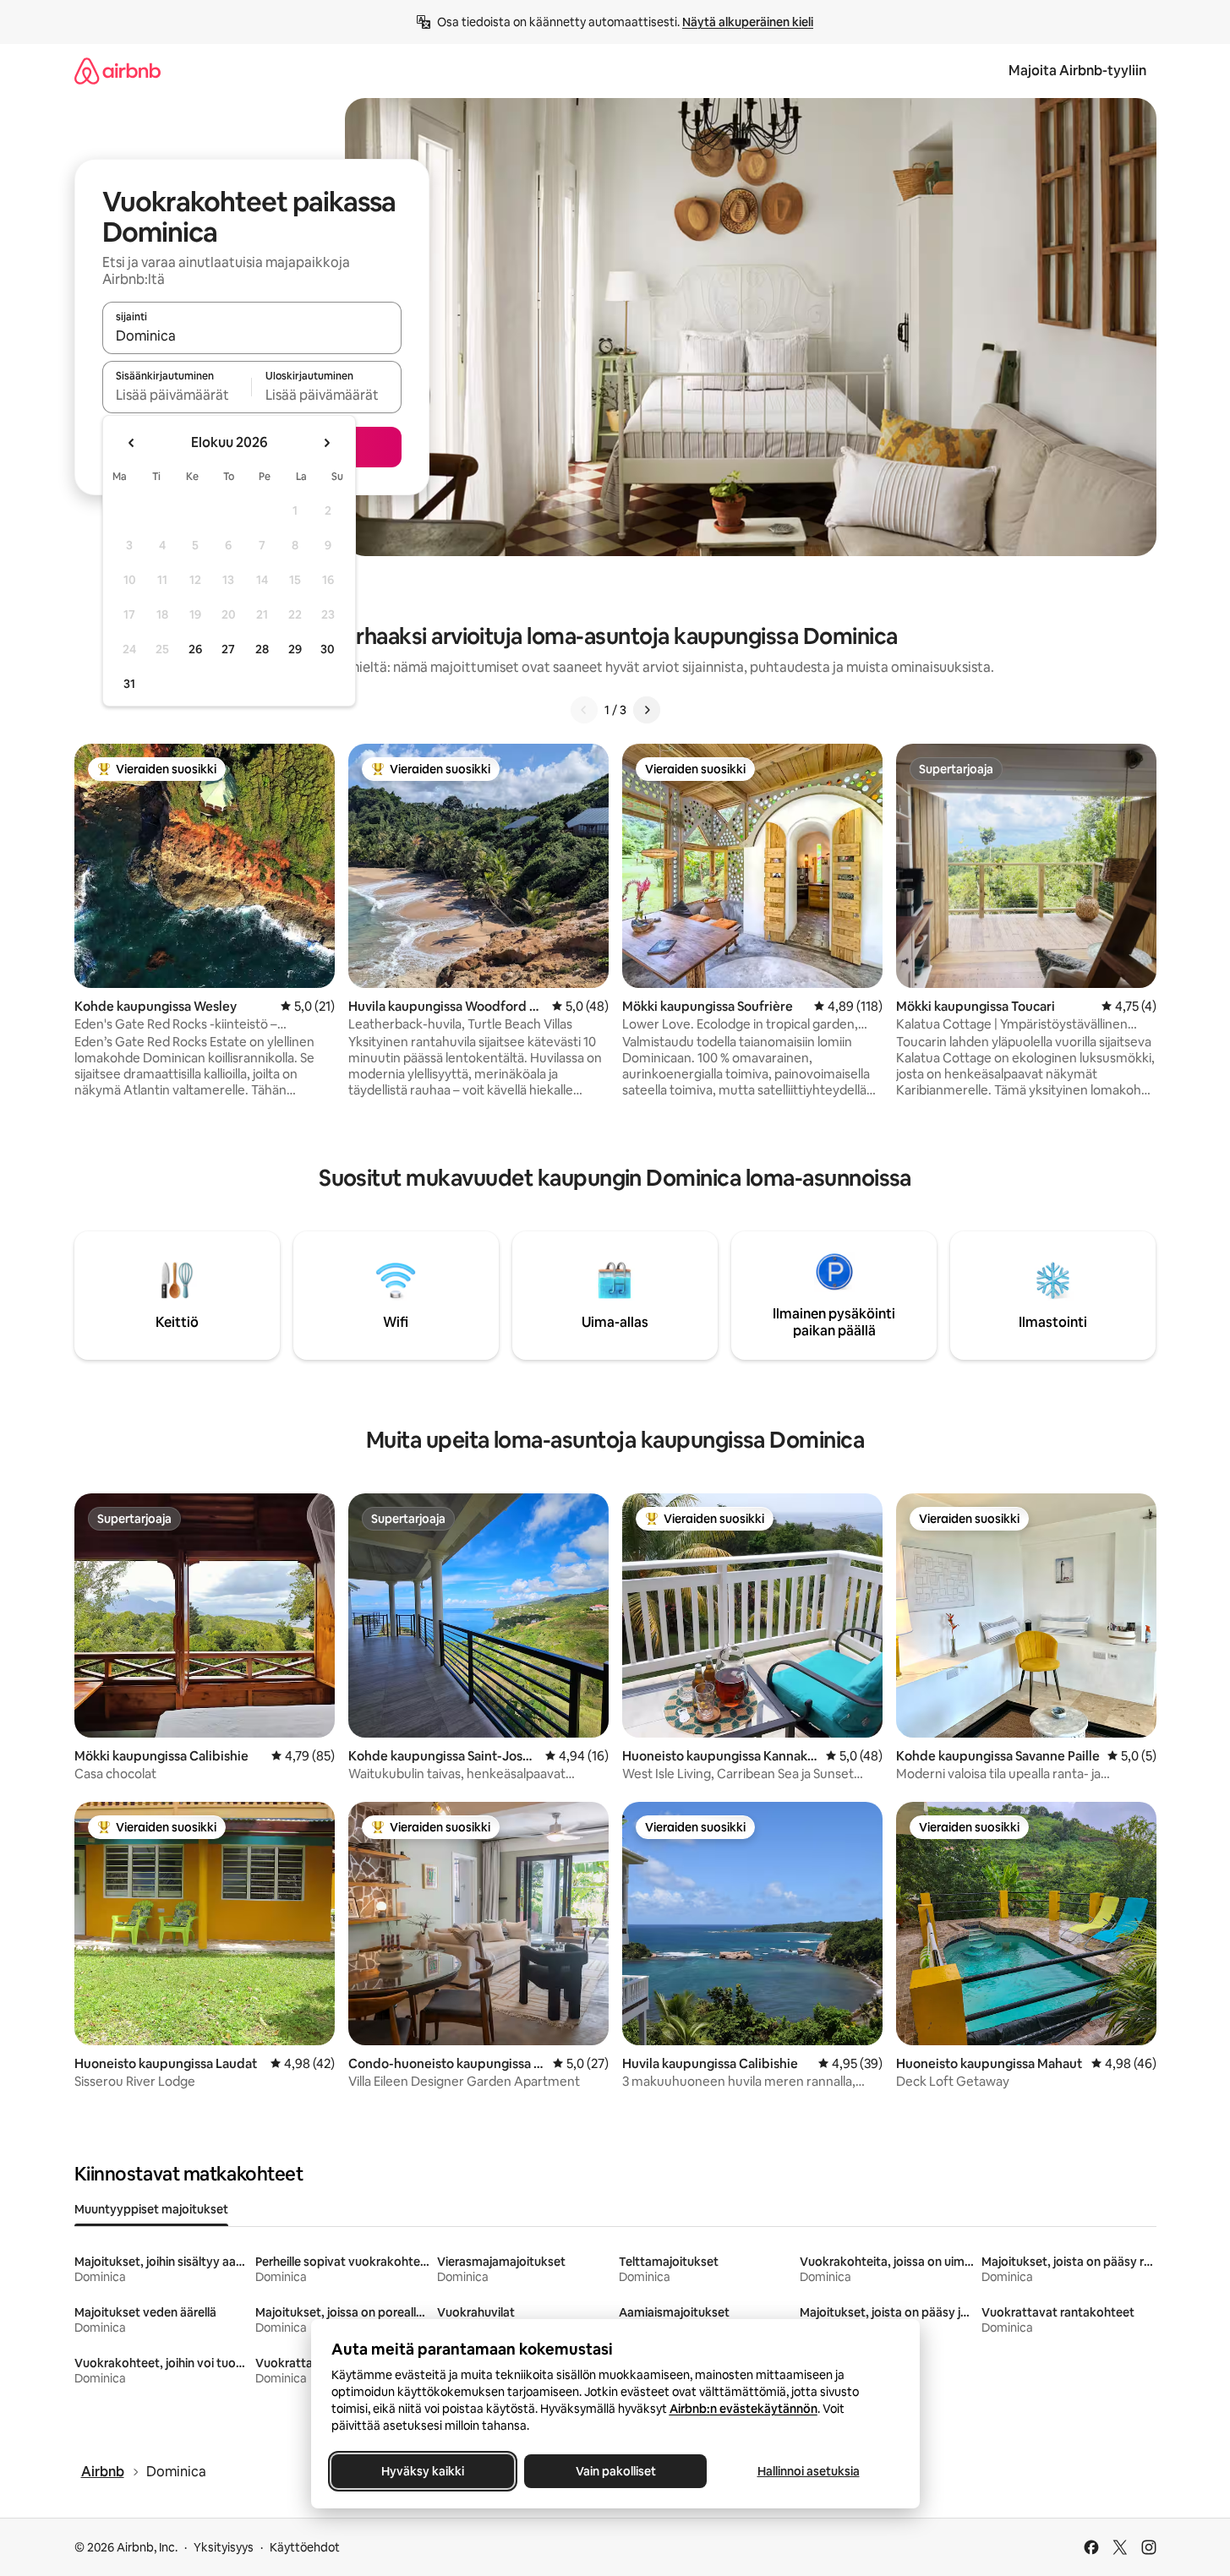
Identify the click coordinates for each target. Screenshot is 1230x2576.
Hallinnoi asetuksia (808, 2471)
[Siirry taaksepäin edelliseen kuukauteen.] (132, 443)
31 (129, 684)
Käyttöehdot (305, 2547)
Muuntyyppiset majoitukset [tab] (151, 2209)
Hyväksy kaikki (423, 2471)
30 (328, 649)
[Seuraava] (647, 710)
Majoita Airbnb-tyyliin (1077, 71)
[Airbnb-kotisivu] (118, 71)
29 (295, 649)
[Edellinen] (584, 710)
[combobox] (252, 336)
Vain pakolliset (615, 2471)
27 (228, 649)
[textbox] (177, 395)
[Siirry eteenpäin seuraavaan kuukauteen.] (326, 443)
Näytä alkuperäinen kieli (748, 22)
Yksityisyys (224, 2547)
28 (262, 649)
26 (195, 649)
